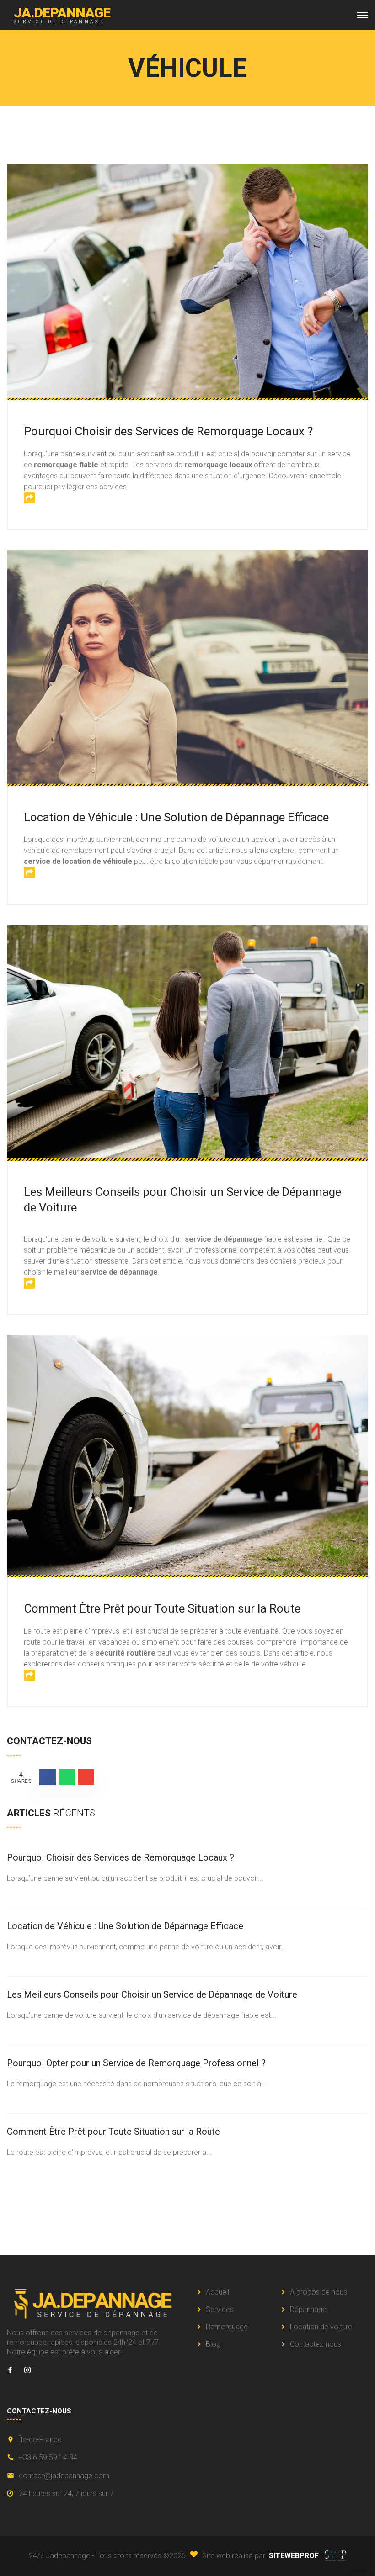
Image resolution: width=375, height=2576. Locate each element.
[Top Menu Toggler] (363, 15)
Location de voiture (321, 2327)
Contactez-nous (316, 2344)
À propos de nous (319, 2292)
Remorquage (227, 2327)
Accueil (217, 2292)
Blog (213, 2344)
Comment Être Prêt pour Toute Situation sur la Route (162, 1608)
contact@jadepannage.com (64, 2476)
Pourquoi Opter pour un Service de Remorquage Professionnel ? (136, 2063)
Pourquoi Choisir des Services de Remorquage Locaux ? (168, 431)
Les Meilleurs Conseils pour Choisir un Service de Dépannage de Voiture (152, 1994)
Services (220, 2309)
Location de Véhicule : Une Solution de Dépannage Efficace (176, 817)
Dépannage (308, 2309)
